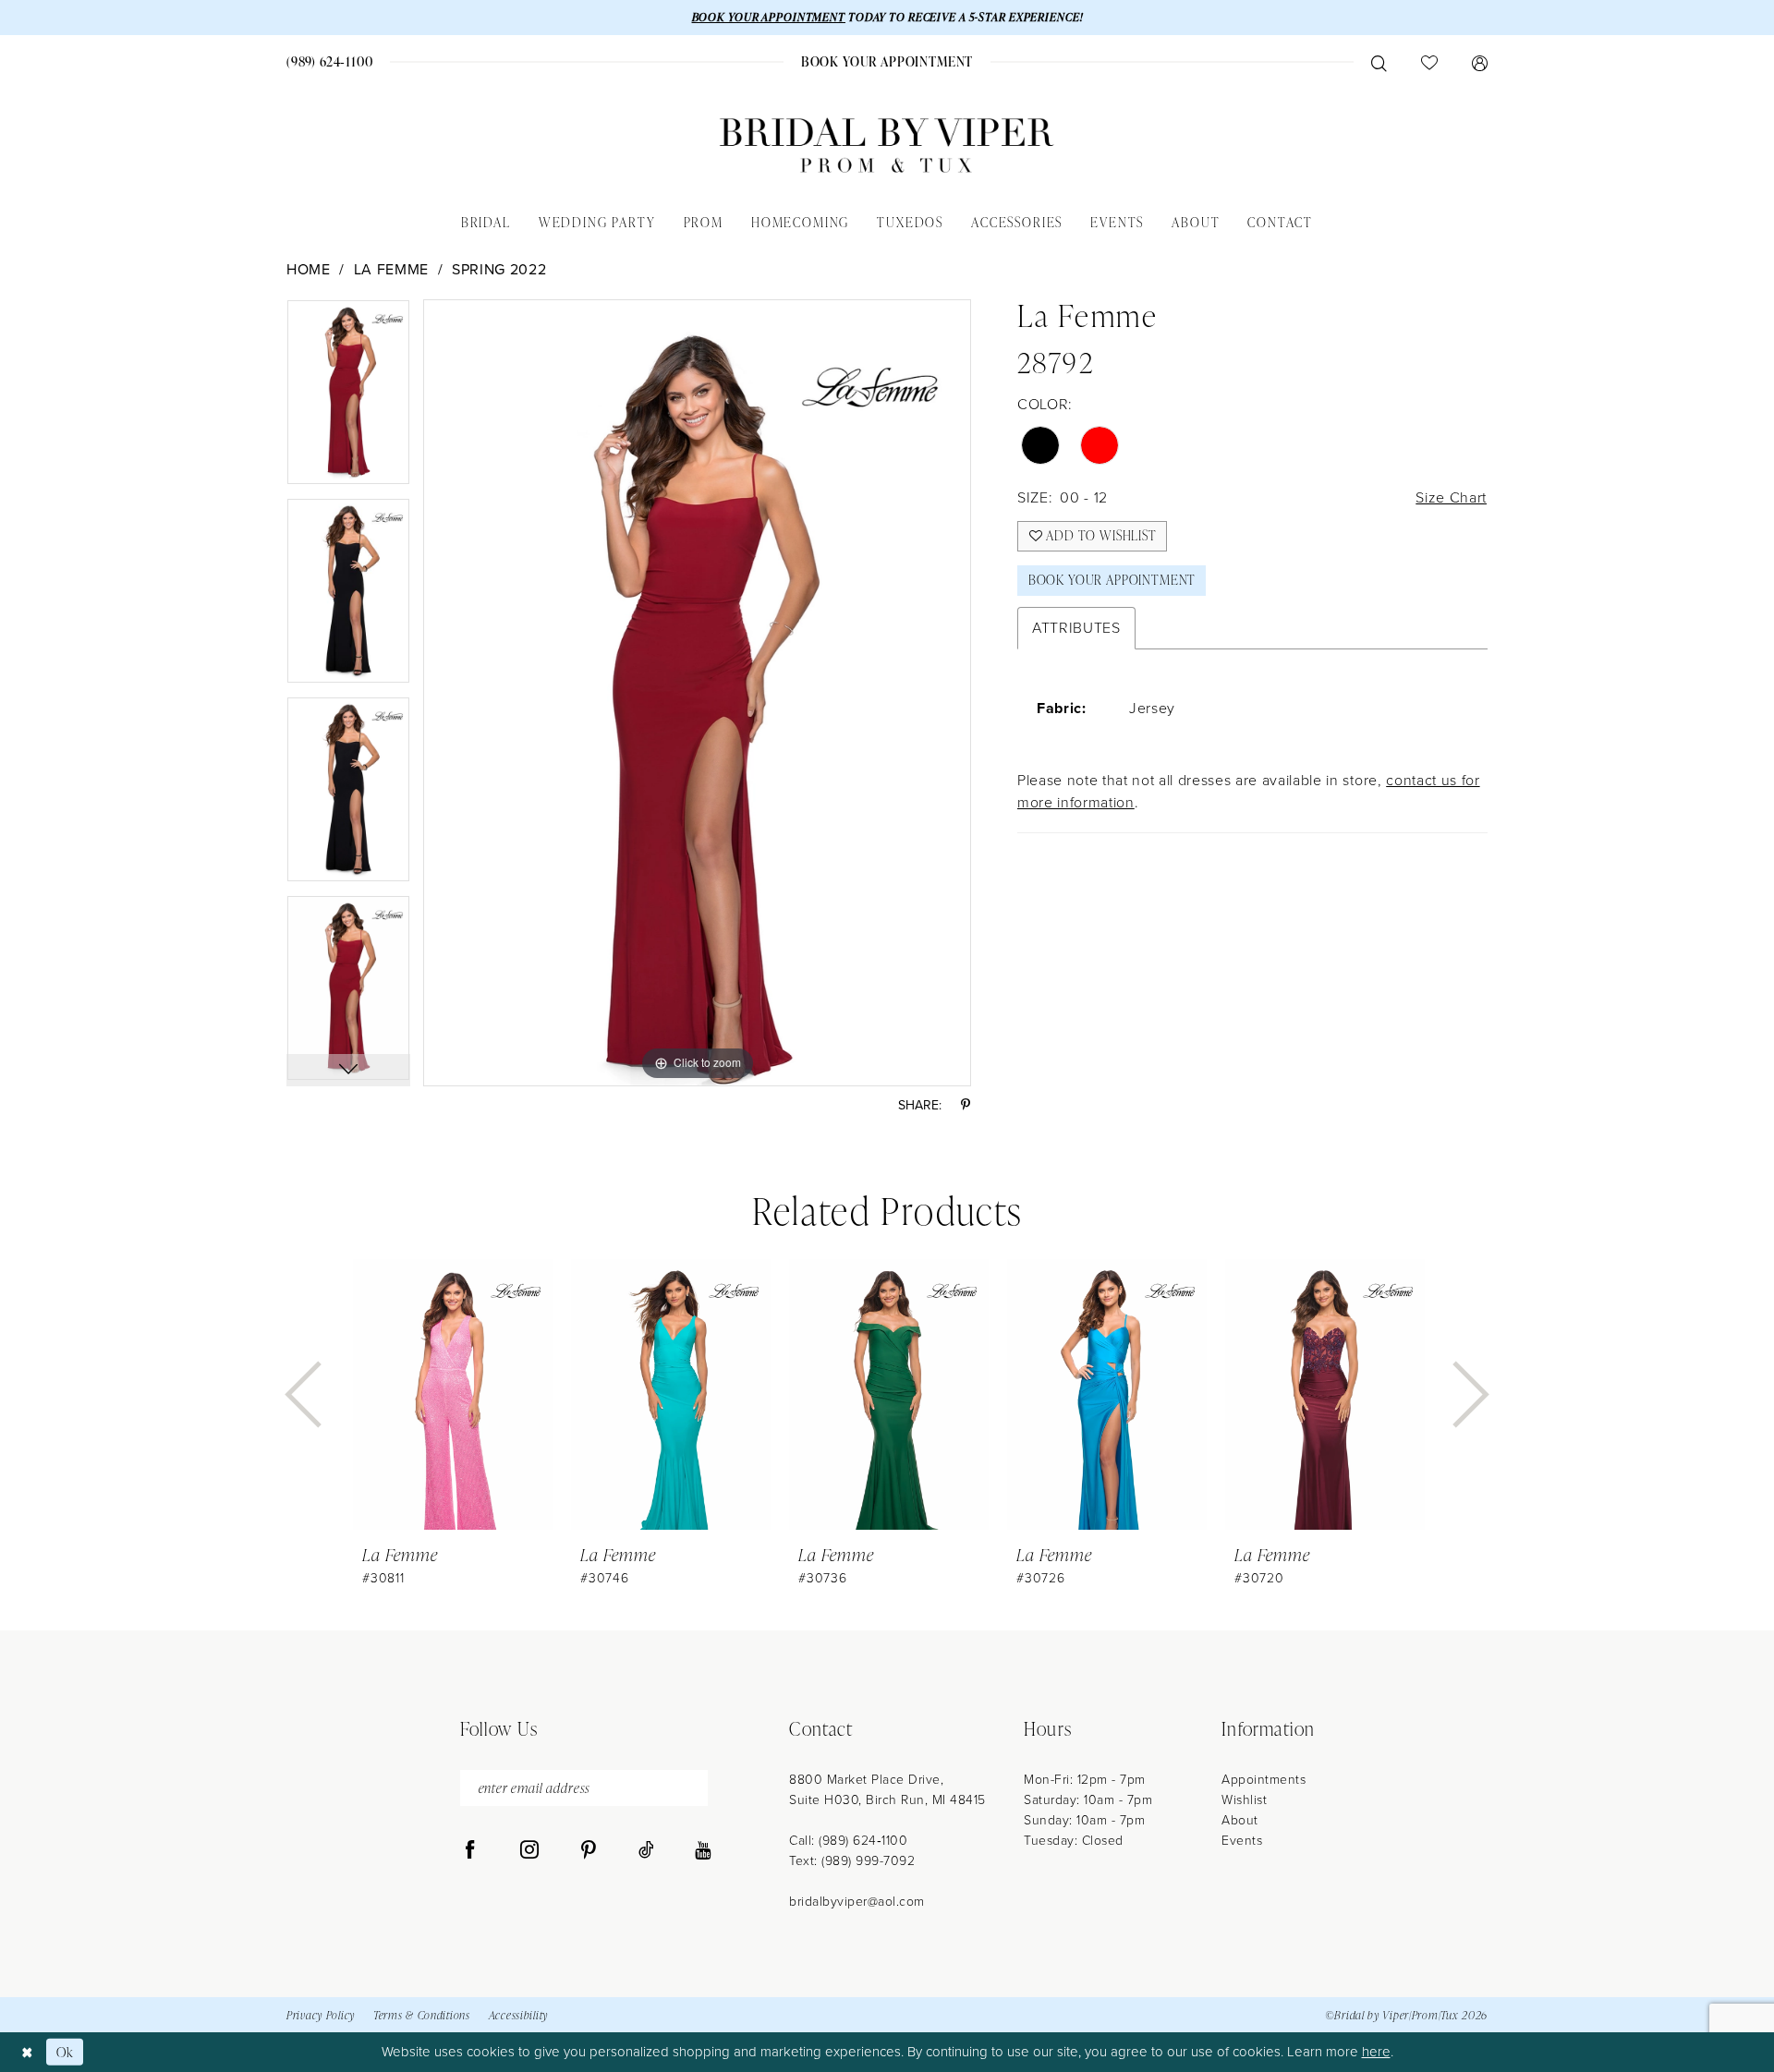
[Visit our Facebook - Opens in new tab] (470, 1850)
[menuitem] (330, 61)
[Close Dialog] (27, 2052)
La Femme (391, 269)
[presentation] (453, 1394)
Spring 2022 (499, 269)
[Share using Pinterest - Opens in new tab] (966, 1105)
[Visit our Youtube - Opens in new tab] (703, 1850)
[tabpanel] (348, 399)
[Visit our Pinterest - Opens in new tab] (589, 1850)
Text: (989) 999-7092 (852, 1861)
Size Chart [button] (1451, 497)
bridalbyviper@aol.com (857, 1902)
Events (1242, 1841)
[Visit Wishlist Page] (1429, 62)
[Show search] (1379, 62)
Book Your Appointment (1112, 580)
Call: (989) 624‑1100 (848, 1841)
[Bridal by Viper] (887, 145)
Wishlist (1244, 1800)
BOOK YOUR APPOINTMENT (769, 17)
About (1240, 1820)
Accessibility (518, 2015)
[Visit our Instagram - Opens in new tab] (529, 1850)
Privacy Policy (321, 2015)
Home (309, 269)
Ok (65, 2052)
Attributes (1076, 628)
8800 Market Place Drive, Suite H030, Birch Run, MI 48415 (887, 1790)
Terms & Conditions (422, 2015)
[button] (1479, 62)
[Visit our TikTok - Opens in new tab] (646, 1850)
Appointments (1264, 1780)
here (1376, 2052)
